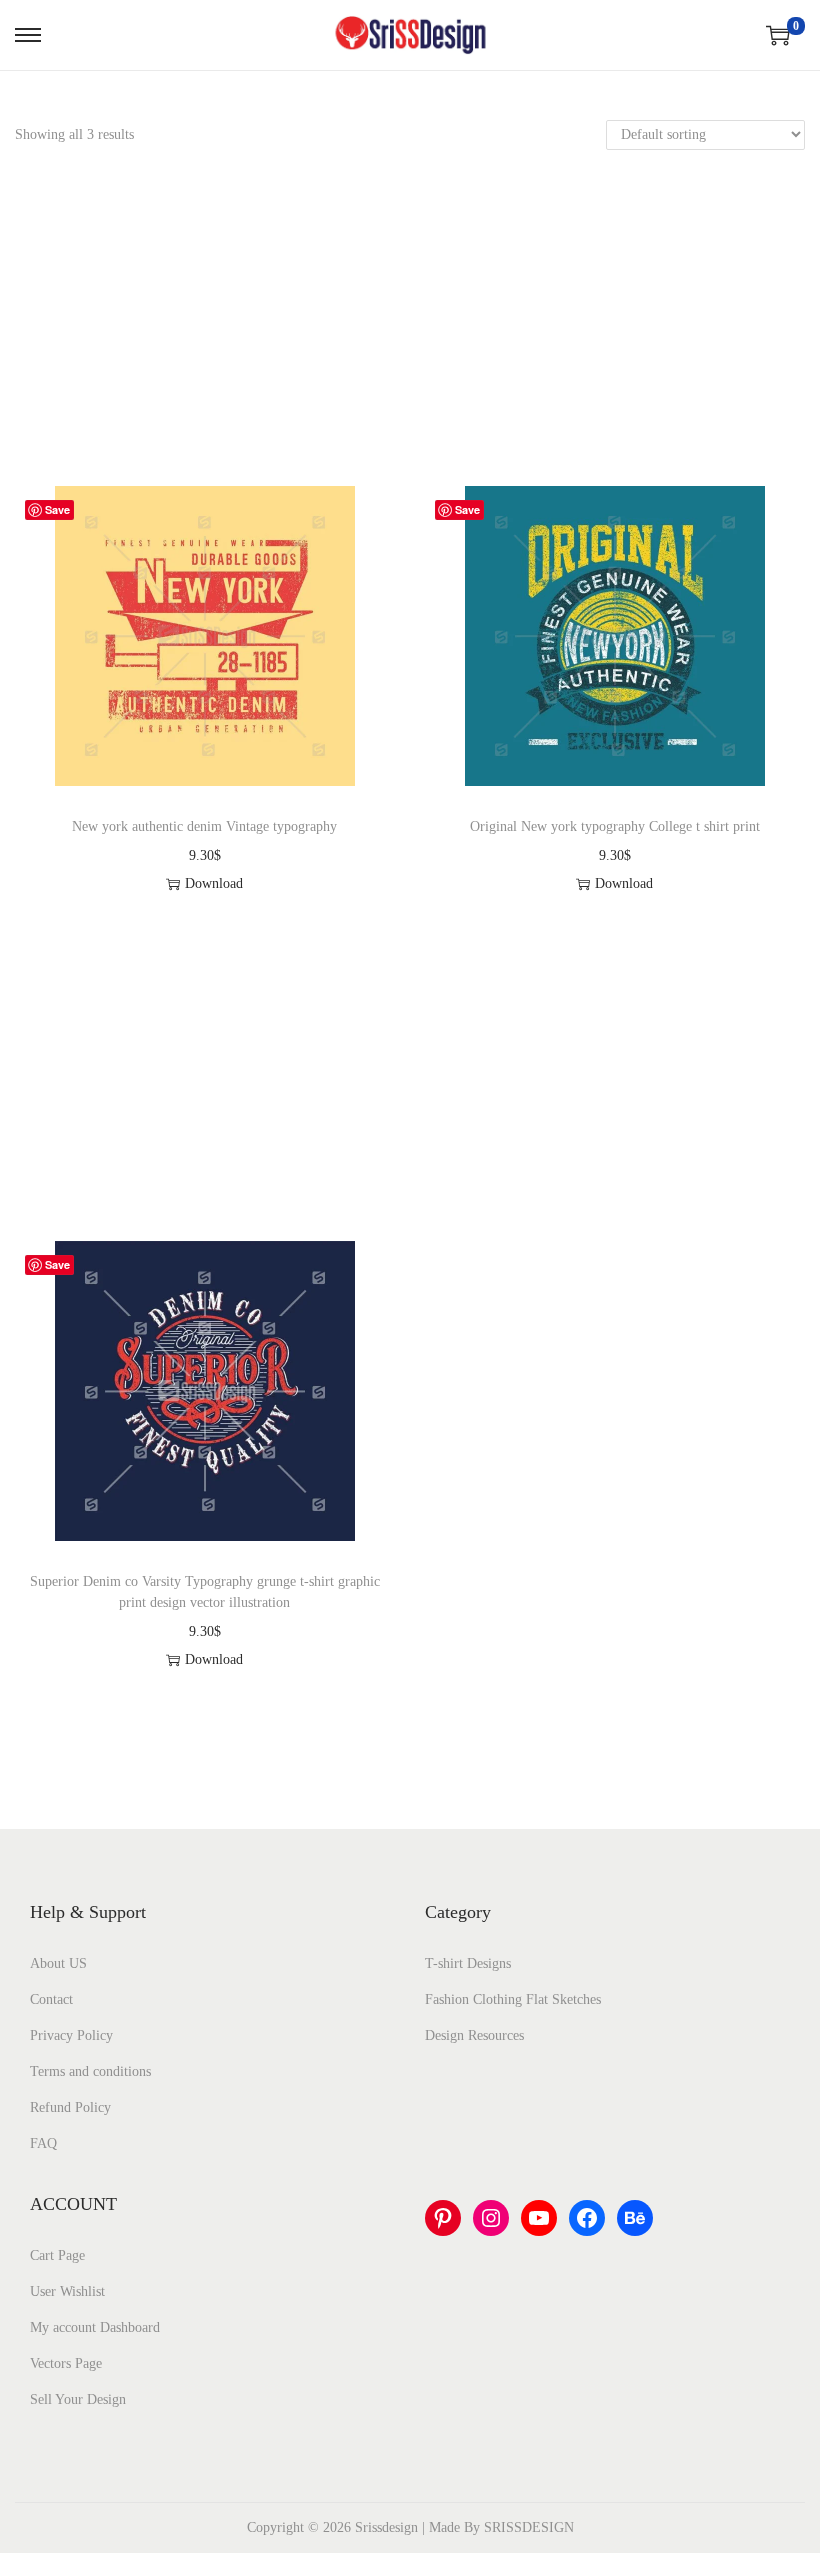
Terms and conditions (90, 2071)
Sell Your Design (78, 2399)
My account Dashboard (95, 2327)
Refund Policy (70, 2107)
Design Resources (474, 2035)
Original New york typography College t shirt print (615, 826)
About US (58, 1963)
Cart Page (57, 2255)
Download (214, 883)
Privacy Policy (71, 2035)
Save (57, 509)
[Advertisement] (410, 338)
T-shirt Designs (468, 1963)
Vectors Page (66, 2363)
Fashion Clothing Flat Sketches (513, 1999)
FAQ (43, 2143)
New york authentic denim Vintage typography (204, 826)
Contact (51, 1999)
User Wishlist (67, 2291)
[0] (778, 35)
